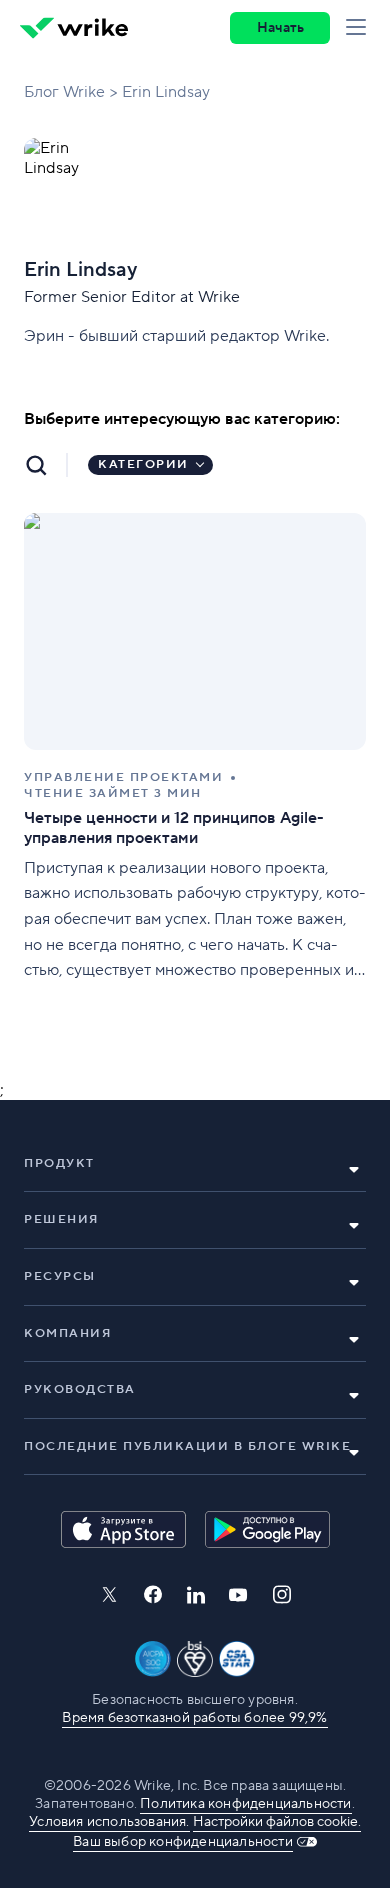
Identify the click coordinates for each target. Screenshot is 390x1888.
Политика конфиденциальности (245, 1804)
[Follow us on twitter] (109, 1594)
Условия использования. (109, 1822)
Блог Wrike (64, 92)
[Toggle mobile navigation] (360, 28)
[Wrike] (74, 28)
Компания (67, 1333)
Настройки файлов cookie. (277, 1822)
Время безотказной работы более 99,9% (194, 1718)
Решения (61, 1219)
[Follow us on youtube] (238, 1595)
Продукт (59, 1163)
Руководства (80, 1389)
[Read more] (195, 748)
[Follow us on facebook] (153, 1594)
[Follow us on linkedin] (196, 1595)
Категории (143, 464)
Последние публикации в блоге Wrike (187, 1446)
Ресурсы (60, 1276)
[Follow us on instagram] (282, 1594)
